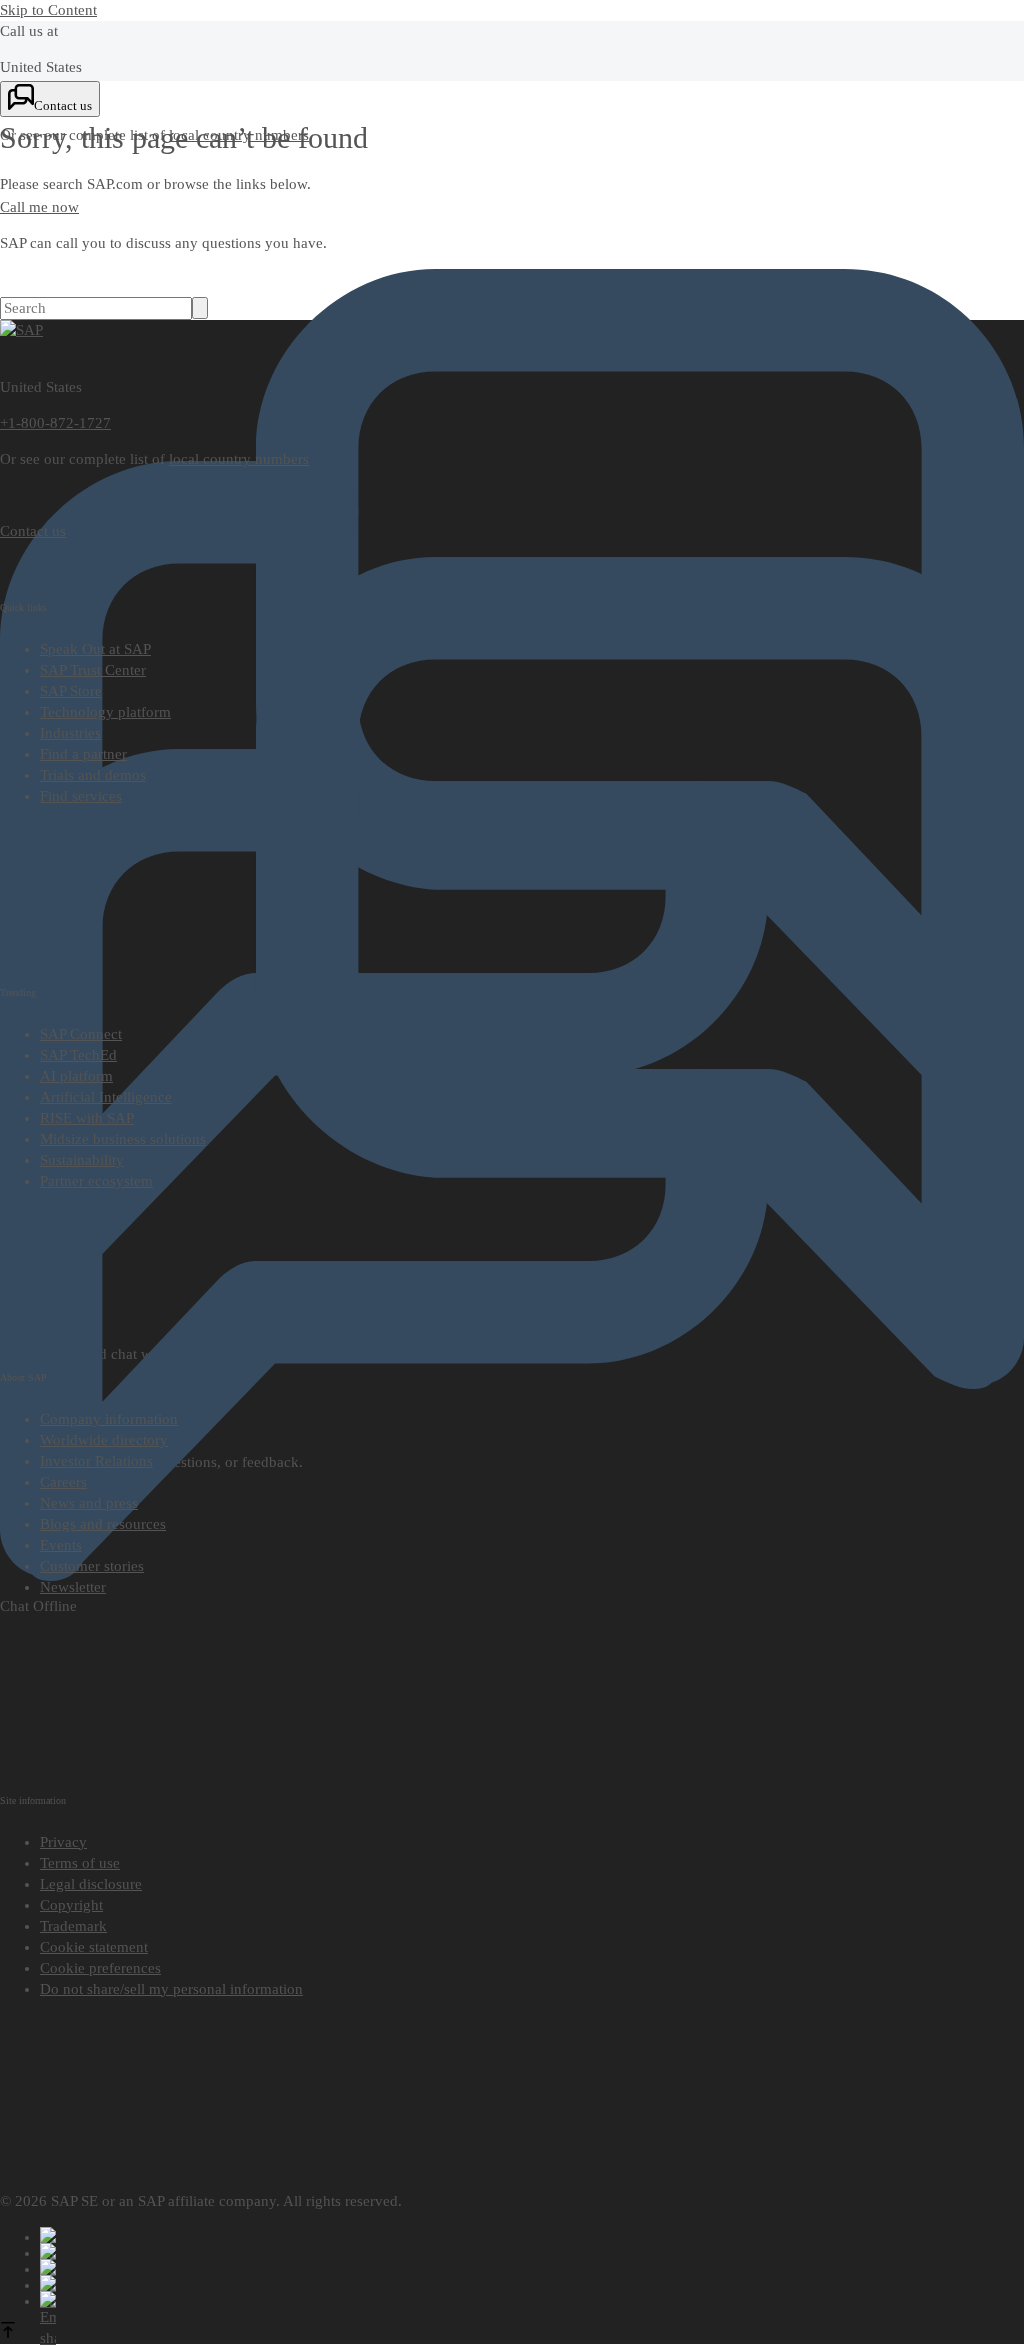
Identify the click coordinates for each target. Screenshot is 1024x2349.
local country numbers (239, 459)
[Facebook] (532, 2235)
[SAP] (21, 330)
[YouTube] (532, 2251)
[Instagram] (532, 2283)
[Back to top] (8, 2333)
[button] (100, 1968)
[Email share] (532, 2299)
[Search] (200, 308)
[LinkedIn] (532, 2267)
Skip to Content (48, 10)
